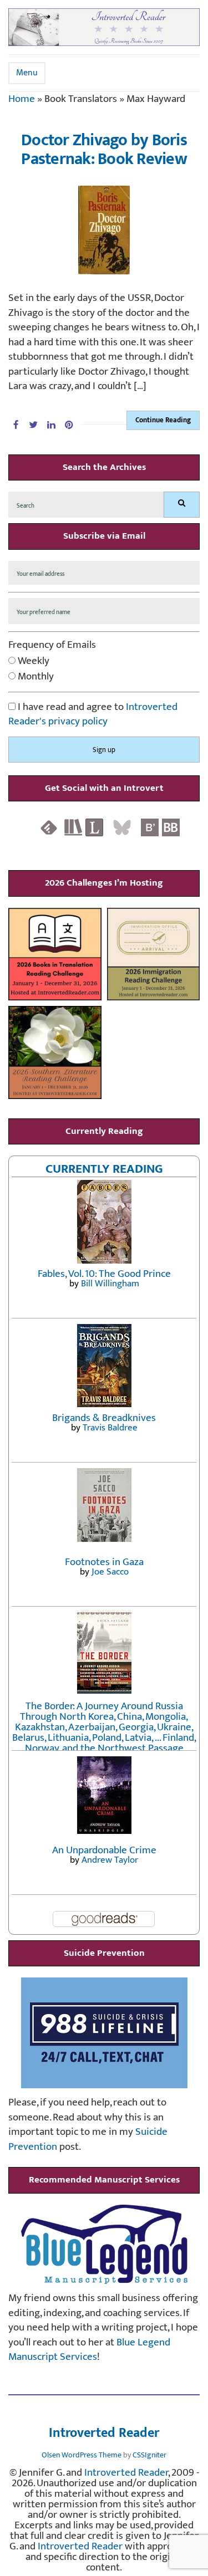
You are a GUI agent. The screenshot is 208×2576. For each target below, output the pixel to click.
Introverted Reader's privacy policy (93, 714)
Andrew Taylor (110, 1860)
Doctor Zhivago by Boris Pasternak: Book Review (104, 150)
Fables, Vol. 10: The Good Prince (104, 1274)
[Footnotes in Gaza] (104, 1504)
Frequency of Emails (52, 645)
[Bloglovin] (150, 827)
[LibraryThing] (94, 827)
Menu (27, 73)
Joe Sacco (110, 1572)
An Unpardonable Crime (104, 1850)
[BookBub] (171, 827)
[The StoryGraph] (73, 827)
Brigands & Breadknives (104, 1418)
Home (22, 99)
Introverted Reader (104, 2434)
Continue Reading (163, 420)
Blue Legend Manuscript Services (89, 2350)
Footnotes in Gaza (104, 1562)
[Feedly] (49, 827)
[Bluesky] (122, 827)
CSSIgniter (149, 2455)
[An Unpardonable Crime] (104, 1794)
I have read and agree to (93, 715)
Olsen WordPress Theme (82, 2455)
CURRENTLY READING (104, 1169)
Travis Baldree (110, 1428)
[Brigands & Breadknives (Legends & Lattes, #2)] (104, 1365)
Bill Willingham (110, 1284)
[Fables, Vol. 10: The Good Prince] (104, 1221)
